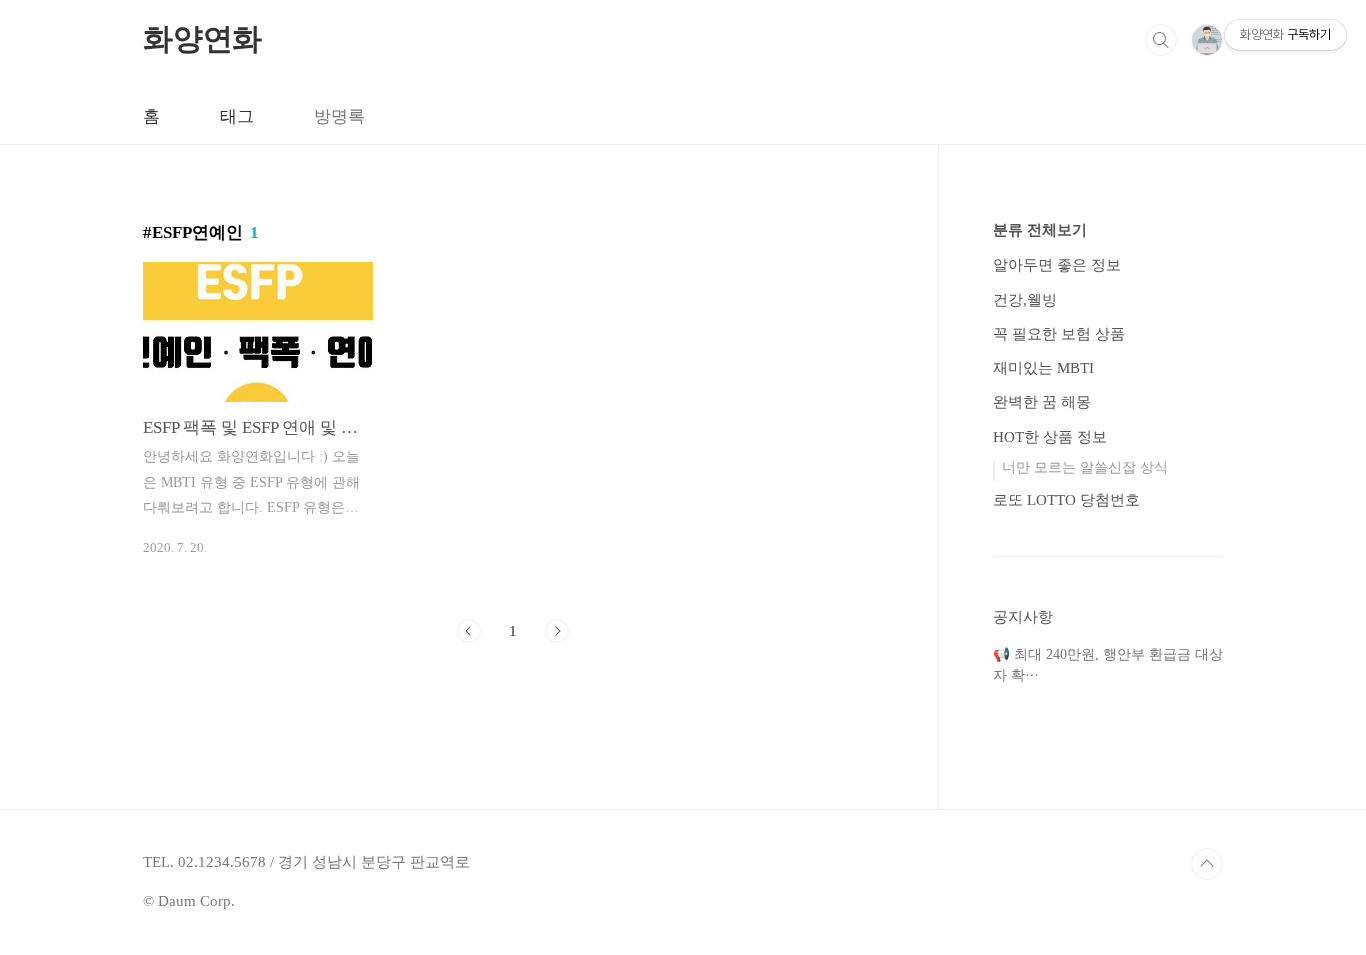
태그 (237, 116)
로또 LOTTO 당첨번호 (1066, 500)
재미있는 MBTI (1043, 368)
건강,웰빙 (1025, 300)
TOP (1207, 864)
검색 (1161, 40)
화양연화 (202, 39)
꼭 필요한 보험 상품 (1059, 334)
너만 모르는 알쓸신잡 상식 (1085, 467)
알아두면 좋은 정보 (1057, 265)
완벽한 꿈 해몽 (1042, 402)
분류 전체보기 (1040, 230)
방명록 (339, 116)
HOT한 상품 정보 (1050, 437)
